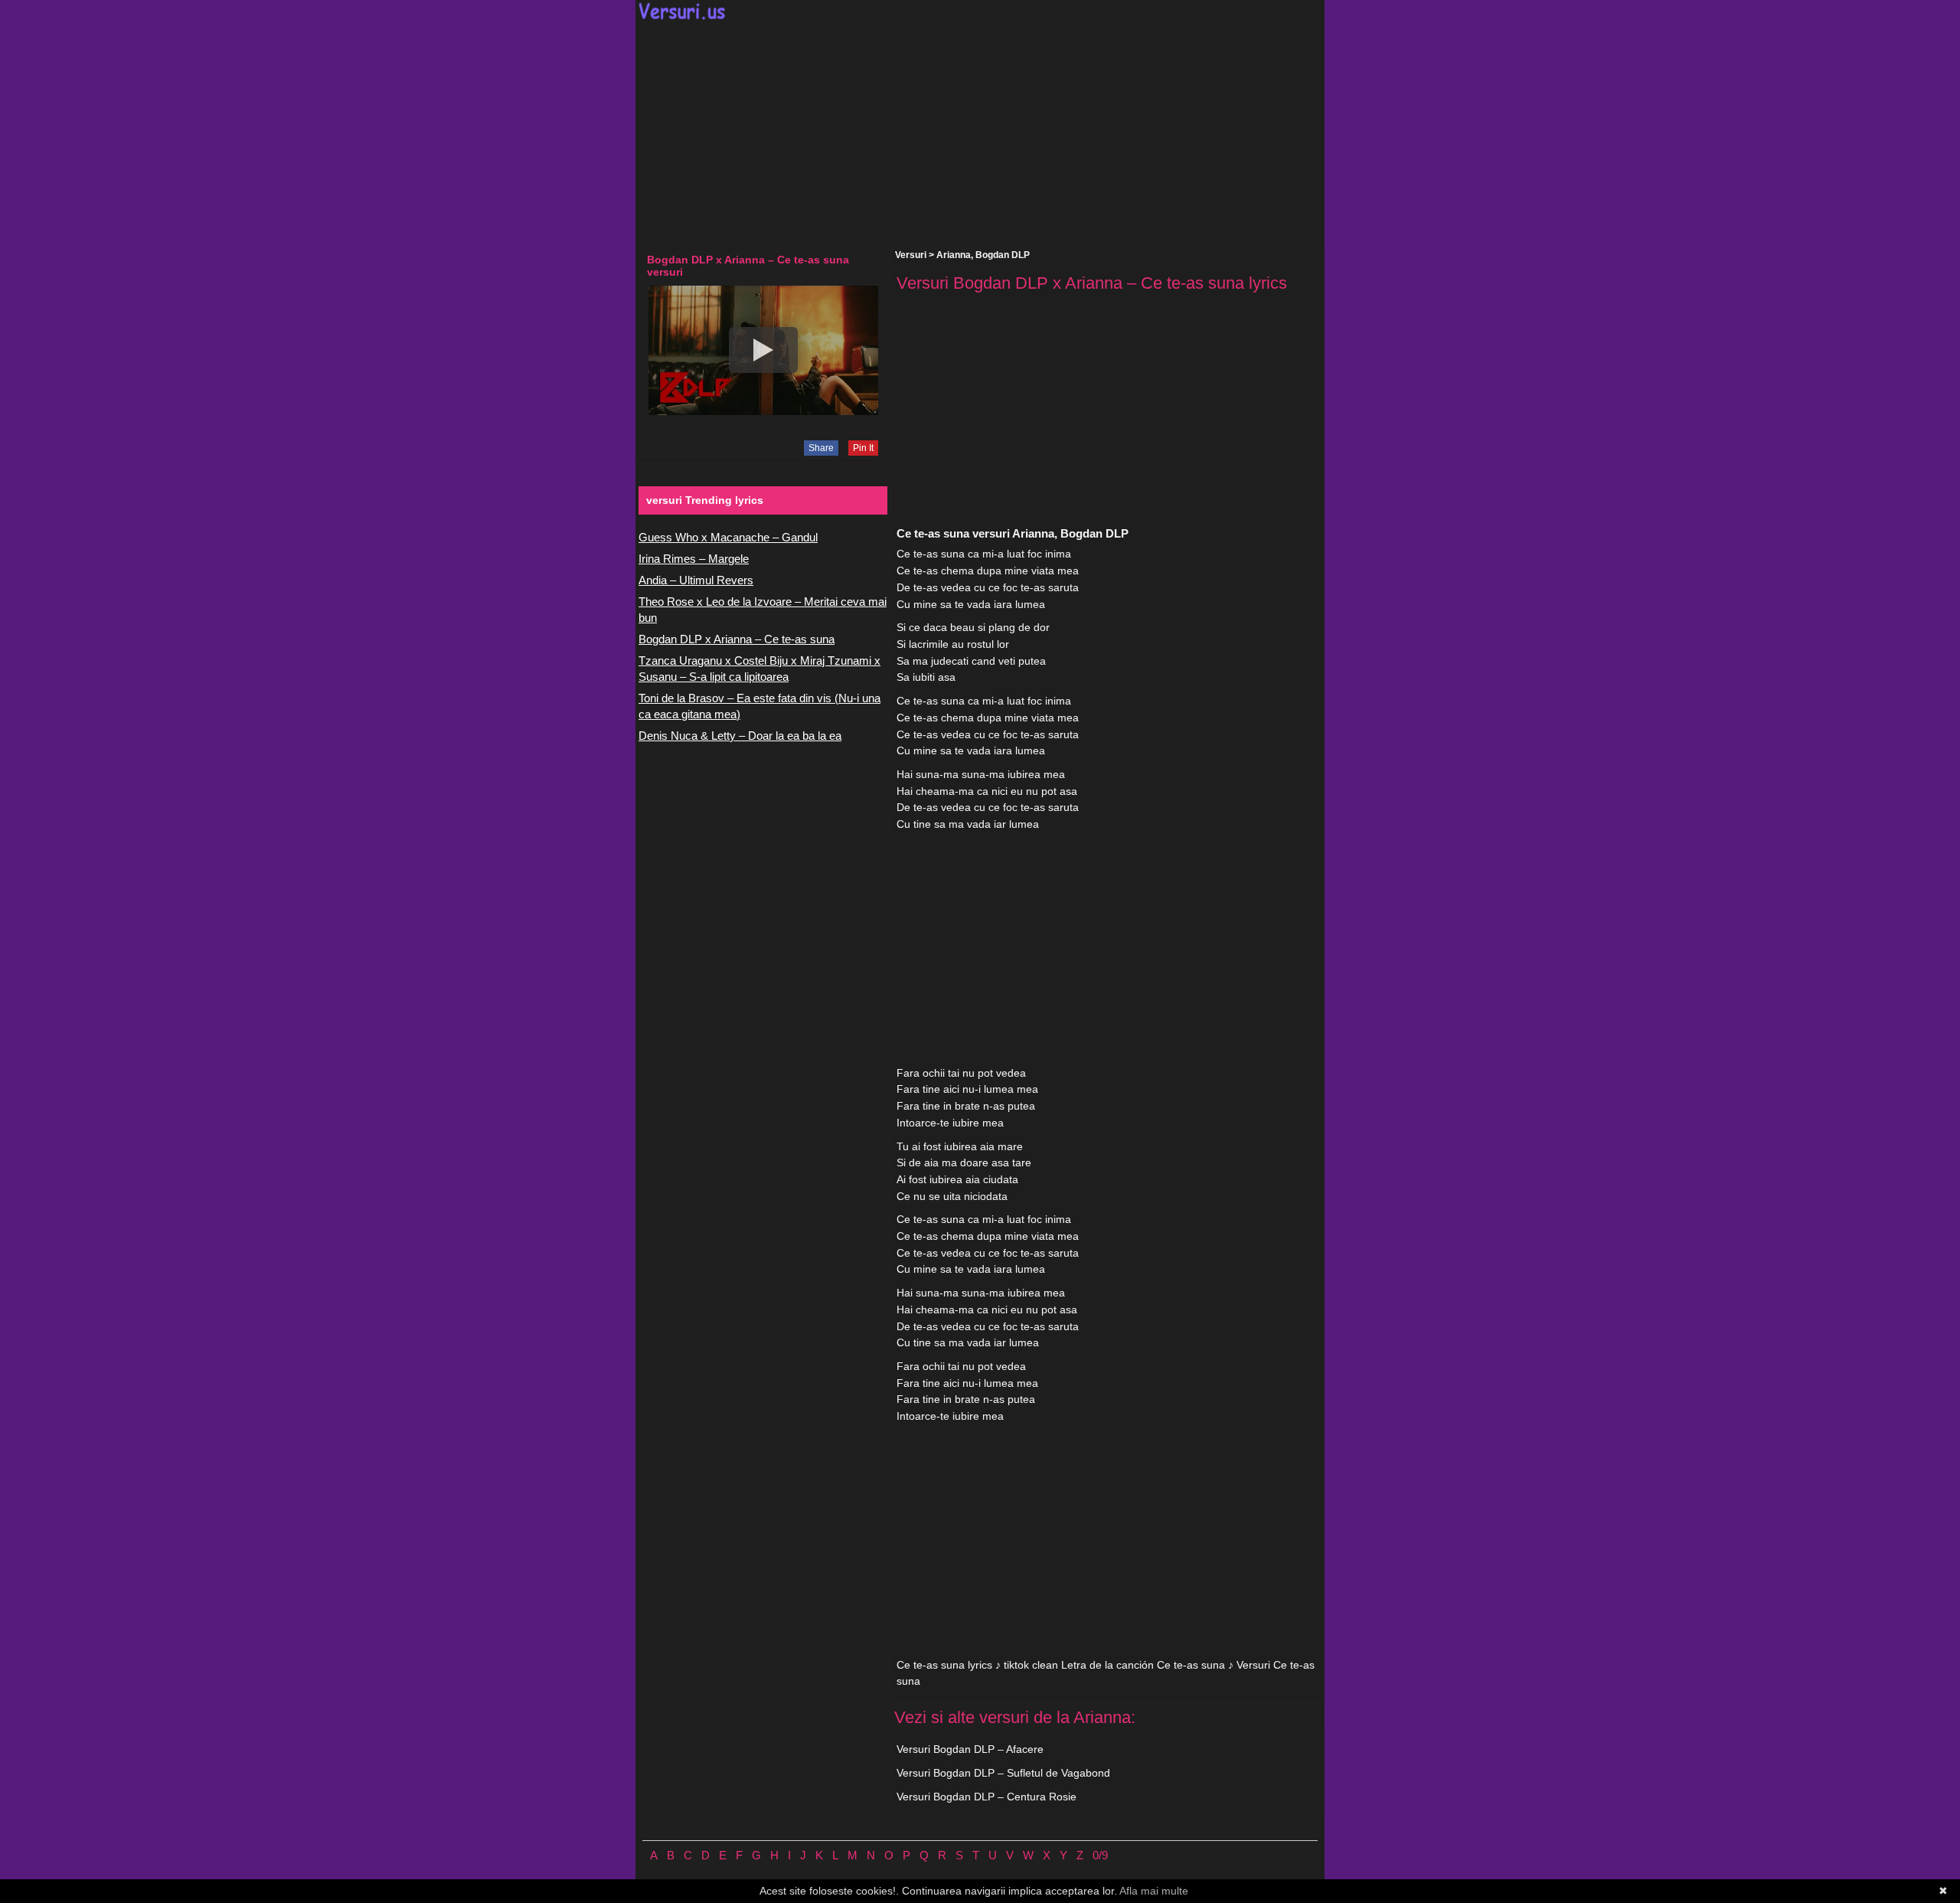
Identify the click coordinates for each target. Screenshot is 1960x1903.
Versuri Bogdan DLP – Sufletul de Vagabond (1003, 1773)
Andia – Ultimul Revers (696, 580)
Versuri (911, 255)
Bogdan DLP (1003, 255)
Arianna (954, 255)
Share (821, 448)
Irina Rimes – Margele (694, 559)
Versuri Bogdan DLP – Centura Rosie (987, 1797)
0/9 (1100, 1855)
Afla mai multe (1154, 1891)
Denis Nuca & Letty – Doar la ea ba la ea (740, 736)
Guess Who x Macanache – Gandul (728, 537)
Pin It (863, 448)
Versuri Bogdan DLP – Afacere (970, 1749)
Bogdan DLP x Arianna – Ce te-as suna (737, 639)
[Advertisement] (980, 135)
